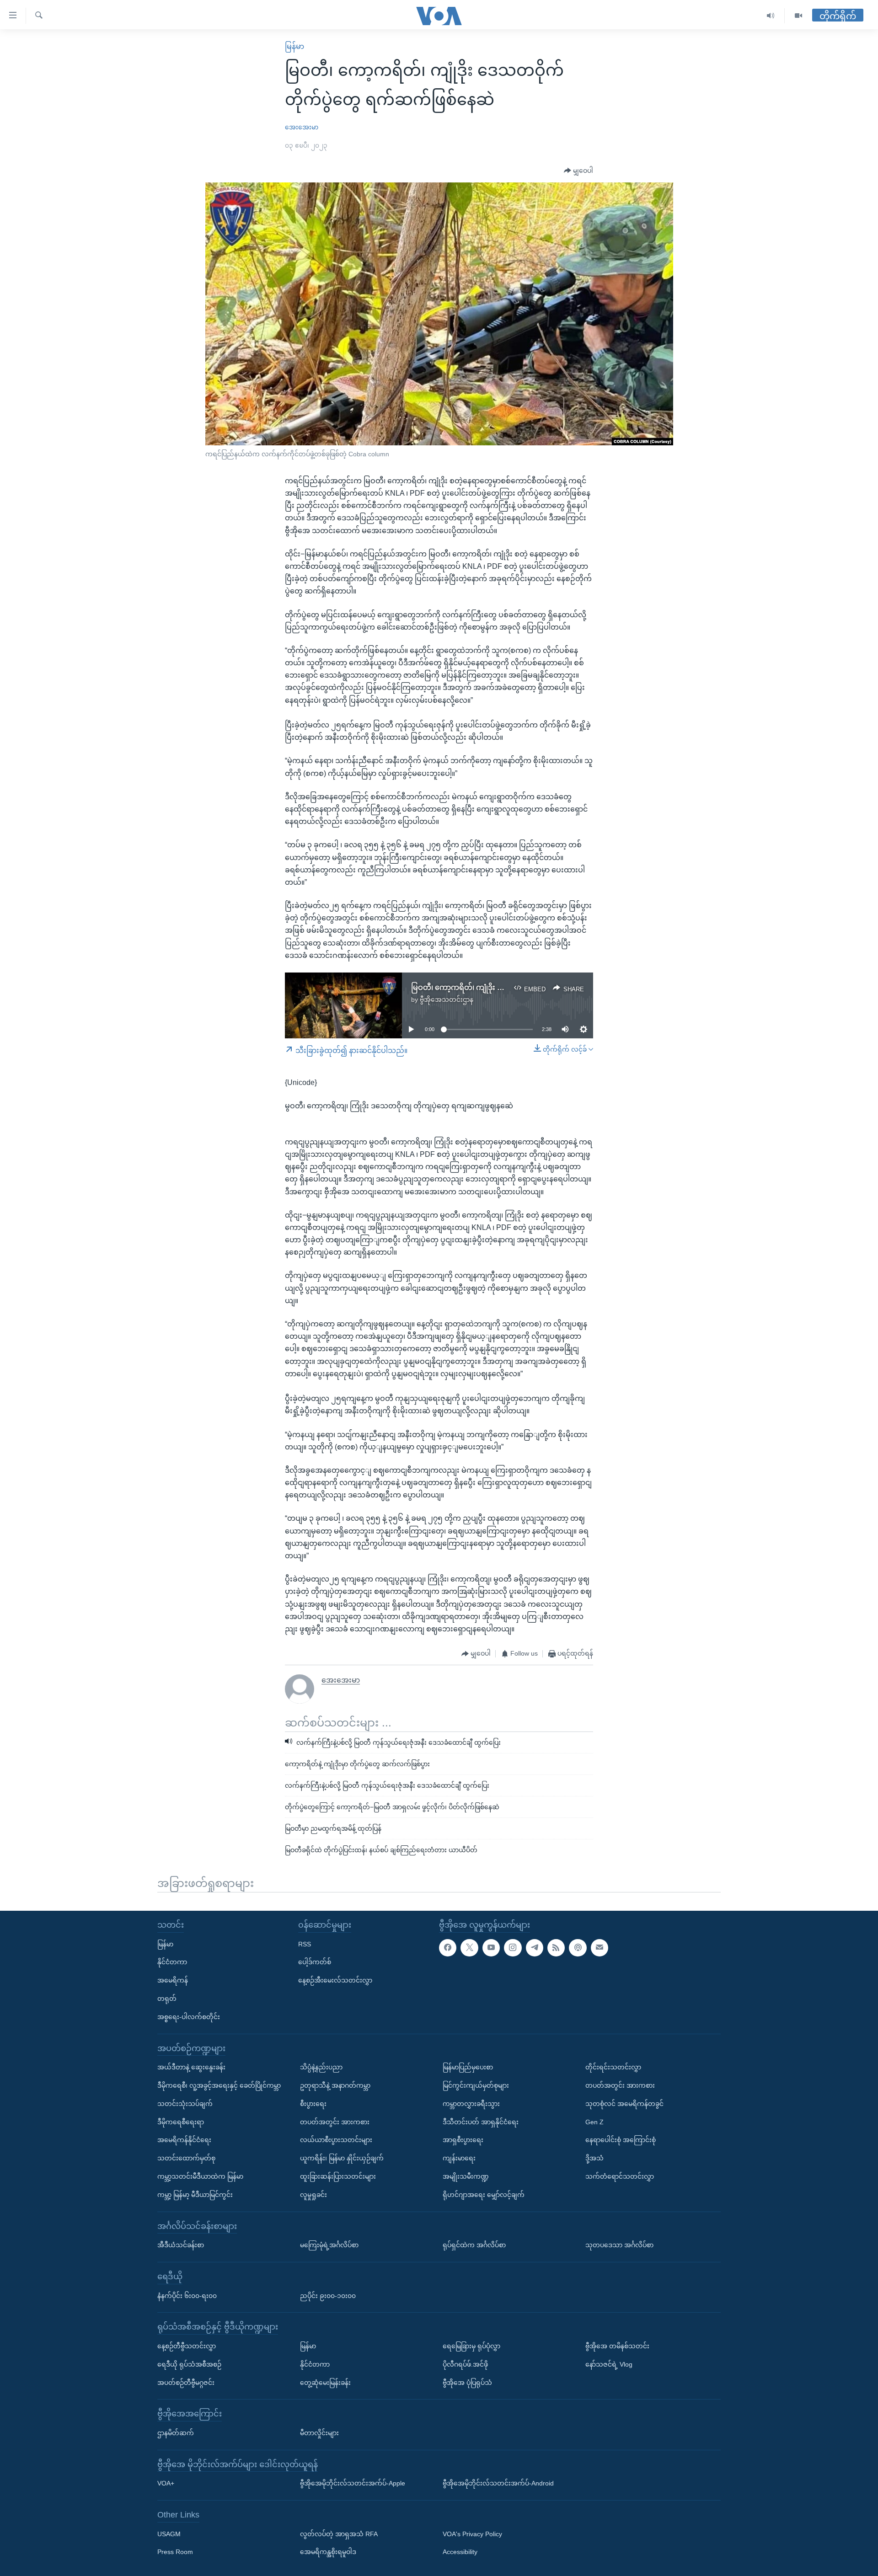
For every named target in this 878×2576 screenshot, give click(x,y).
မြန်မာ (294, 46)
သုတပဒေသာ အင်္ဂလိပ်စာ (619, 2245)
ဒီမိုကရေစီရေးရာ (181, 2122)
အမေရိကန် (173, 1980)
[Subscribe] (600, 1947)
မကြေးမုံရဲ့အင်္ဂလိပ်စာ (329, 2245)
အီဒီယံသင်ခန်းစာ (181, 2245)
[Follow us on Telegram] (535, 1947)
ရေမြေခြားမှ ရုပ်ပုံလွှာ (471, 2346)
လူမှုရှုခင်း (313, 2195)
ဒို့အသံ (594, 2158)
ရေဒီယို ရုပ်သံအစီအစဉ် (189, 2364)
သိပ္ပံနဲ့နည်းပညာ (321, 2067)
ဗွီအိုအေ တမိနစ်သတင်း (617, 2346)
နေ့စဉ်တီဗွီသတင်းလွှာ (187, 2346)
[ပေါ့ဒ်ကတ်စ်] (578, 1947)
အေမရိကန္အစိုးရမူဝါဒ (328, 2552)
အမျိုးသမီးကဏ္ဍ (466, 2176)
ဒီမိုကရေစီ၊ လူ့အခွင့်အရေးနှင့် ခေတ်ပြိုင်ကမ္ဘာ (219, 2085)
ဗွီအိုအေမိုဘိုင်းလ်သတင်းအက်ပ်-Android (498, 2483)
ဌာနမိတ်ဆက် (176, 2433)
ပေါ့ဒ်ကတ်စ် (315, 1962)
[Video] (798, 16)
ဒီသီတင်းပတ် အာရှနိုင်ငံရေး (481, 2122)
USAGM (169, 2533)
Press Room (175, 2552)
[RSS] (556, 1947)
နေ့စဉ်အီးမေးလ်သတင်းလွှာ (335, 1980)
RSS (305, 1944)
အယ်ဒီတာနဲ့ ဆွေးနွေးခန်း (191, 2067)
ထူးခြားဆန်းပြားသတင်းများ (338, 2176)
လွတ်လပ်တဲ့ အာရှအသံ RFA (339, 2533)
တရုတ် (167, 1999)
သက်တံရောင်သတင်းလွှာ (620, 2176)
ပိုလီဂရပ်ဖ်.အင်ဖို (465, 2364)
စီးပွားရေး (313, 2104)
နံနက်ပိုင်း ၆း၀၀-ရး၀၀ (187, 2295)
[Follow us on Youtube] (491, 1947)
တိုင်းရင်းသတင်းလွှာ (613, 2067)
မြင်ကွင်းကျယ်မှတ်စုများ (476, 2085)
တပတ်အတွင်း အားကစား (335, 2122)
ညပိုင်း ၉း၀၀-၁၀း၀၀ (328, 2295)
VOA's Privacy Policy (472, 2533)
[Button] (578, 171)
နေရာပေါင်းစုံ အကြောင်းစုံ (621, 2140)
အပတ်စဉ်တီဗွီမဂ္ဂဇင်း (186, 2382)
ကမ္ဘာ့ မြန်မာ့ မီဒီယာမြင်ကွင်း (195, 2195)
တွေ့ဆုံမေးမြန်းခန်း (325, 2382)
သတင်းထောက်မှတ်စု (186, 2158)
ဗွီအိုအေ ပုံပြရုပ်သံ (467, 2382)
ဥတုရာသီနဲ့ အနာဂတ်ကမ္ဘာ (335, 2085)
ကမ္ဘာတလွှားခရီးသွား (471, 2104)
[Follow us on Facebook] (448, 1947)
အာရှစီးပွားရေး (463, 2140)
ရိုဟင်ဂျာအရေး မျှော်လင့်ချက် (484, 2195)
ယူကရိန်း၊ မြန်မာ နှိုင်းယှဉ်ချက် (342, 2158)
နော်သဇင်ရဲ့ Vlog (609, 2364)
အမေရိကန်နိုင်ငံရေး (184, 2140)
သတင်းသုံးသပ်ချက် (185, 2104)
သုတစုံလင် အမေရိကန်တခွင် (624, 2104)
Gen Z (594, 2122)
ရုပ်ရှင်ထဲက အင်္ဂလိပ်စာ (474, 2245)
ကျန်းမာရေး (459, 2158)
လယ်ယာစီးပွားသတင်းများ (336, 2140)
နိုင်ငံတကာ (172, 1962)
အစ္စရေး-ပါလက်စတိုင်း (189, 2017)
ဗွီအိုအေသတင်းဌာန (447, 999)
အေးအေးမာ (302, 127)
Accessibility (460, 2552)
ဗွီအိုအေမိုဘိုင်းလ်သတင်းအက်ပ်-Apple (353, 2483)
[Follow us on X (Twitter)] (469, 1947)
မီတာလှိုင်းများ (319, 2433)
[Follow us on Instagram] (513, 1947)
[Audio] (771, 16)
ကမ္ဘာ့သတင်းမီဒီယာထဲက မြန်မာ (200, 2176)
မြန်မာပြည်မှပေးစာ (468, 2067)
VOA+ (166, 2483)
